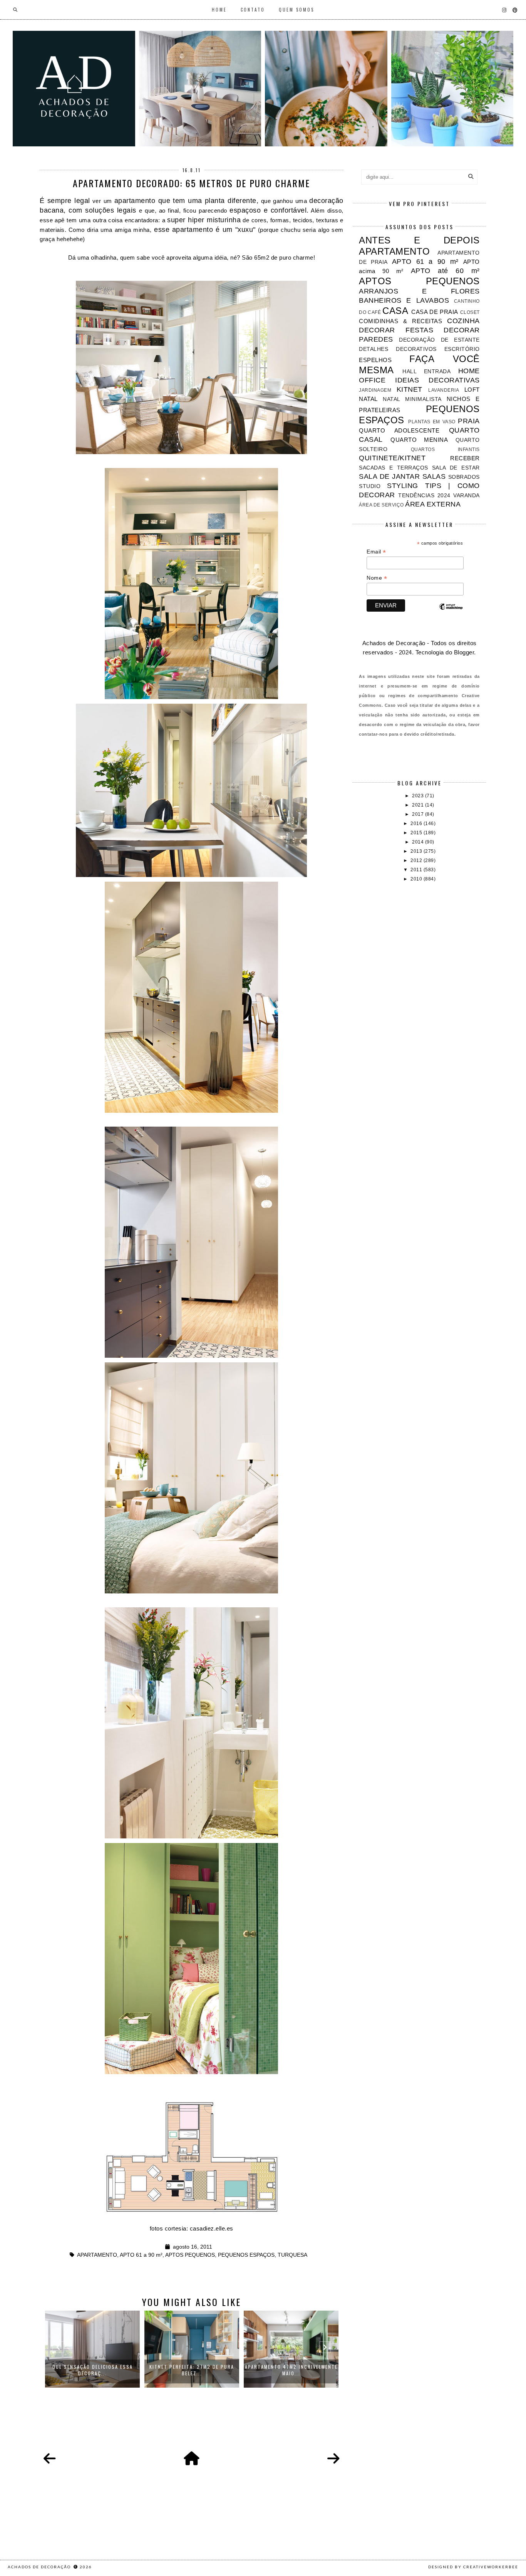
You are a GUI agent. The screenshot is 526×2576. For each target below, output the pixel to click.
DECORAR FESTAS (396, 330)
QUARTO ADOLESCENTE (399, 430)
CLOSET (470, 312)
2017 (419, 814)
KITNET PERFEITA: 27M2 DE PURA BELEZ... (192, 2370)
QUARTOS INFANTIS (445, 449)
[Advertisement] (419, 946)
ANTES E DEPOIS (419, 240)
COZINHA (463, 321)
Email (376, 552)
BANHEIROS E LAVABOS (404, 300)
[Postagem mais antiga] (333, 2459)
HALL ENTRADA (426, 371)
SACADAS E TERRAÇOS (393, 468)
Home (219, 10)
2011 (417, 870)
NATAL (368, 399)
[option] (92, 2349)
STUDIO (370, 486)
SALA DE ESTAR (456, 468)
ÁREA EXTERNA (433, 504)
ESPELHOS (375, 360)
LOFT (472, 390)
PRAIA (469, 421)
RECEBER (465, 458)
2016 (417, 823)
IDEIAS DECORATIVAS (437, 380)
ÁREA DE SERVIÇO (381, 505)
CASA (395, 311)
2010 (417, 879)
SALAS (434, 476)
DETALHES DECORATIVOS (398, 349)
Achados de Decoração (40, 2567)
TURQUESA (292, 2255)
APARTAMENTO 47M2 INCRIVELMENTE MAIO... (291, 2370)
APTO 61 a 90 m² (141, 2255)
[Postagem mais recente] (50, 2459)
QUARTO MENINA (419, 440)
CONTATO (253, 10)
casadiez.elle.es (212, 2228)
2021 (419, 805)
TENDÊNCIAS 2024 (424, 496)
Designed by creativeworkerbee (473, 2567)
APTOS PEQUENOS (190, 2255)
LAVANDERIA (444, 390)
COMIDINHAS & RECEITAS (400, 321)
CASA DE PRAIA (435, 312)
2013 (417, 851)
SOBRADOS (464, 477)
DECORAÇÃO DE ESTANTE (439, 340)
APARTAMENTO (97, 2255)
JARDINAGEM (375, 390)
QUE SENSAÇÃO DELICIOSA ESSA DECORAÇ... (93, 2370)
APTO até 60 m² (445, 271)
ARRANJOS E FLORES (419, 291)
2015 (417, 833)
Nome (377, 578)
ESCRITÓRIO (462, 349)
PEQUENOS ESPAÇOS (246, 2255)
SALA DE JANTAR (389, 476)
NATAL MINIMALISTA (412, 399)
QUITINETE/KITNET (392, 458)
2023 (419, 796)
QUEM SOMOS (297, 10)
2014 (419, 842)
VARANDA (467, 496)
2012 (417, 860)
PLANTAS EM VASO (432, 422)
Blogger (464, 652)
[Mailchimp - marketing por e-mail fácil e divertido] (451, 613)
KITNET (410, 389)
